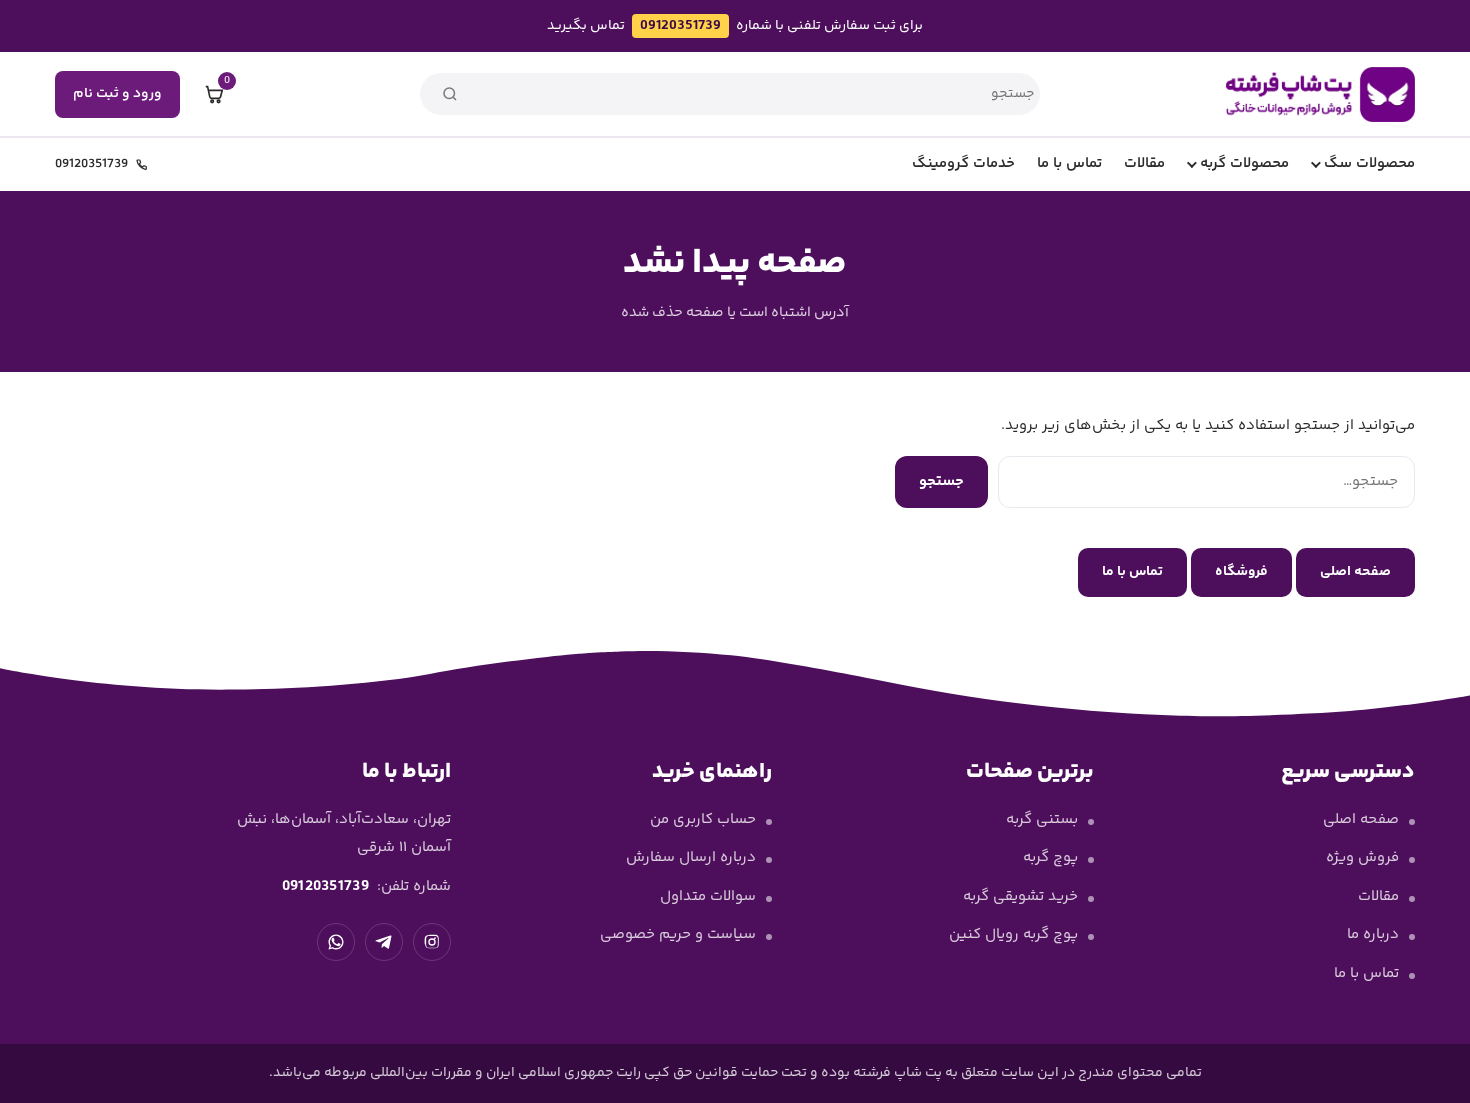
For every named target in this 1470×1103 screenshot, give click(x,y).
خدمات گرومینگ (963, 163)
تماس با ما (1069, 163)
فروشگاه (1241, 572)
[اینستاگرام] (432, 942)
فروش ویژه (1362, 857)
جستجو (941, 481)
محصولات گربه (1244, 163)
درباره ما (1373, 934)
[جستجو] (450, 94)
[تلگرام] (384, 942)
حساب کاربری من (703, 819)
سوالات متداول (708, 896)
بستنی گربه (1042, 819)
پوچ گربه (1050, 857)
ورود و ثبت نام (117, 94)
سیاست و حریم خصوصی (678, 934)
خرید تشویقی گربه (1020, 896)
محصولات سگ (1369, 163)
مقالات (1144, 163)
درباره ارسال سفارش (691, 857)
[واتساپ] (336, 942)
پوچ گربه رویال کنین (1013, 934)
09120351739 (680, 26)
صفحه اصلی (1355, 572)
